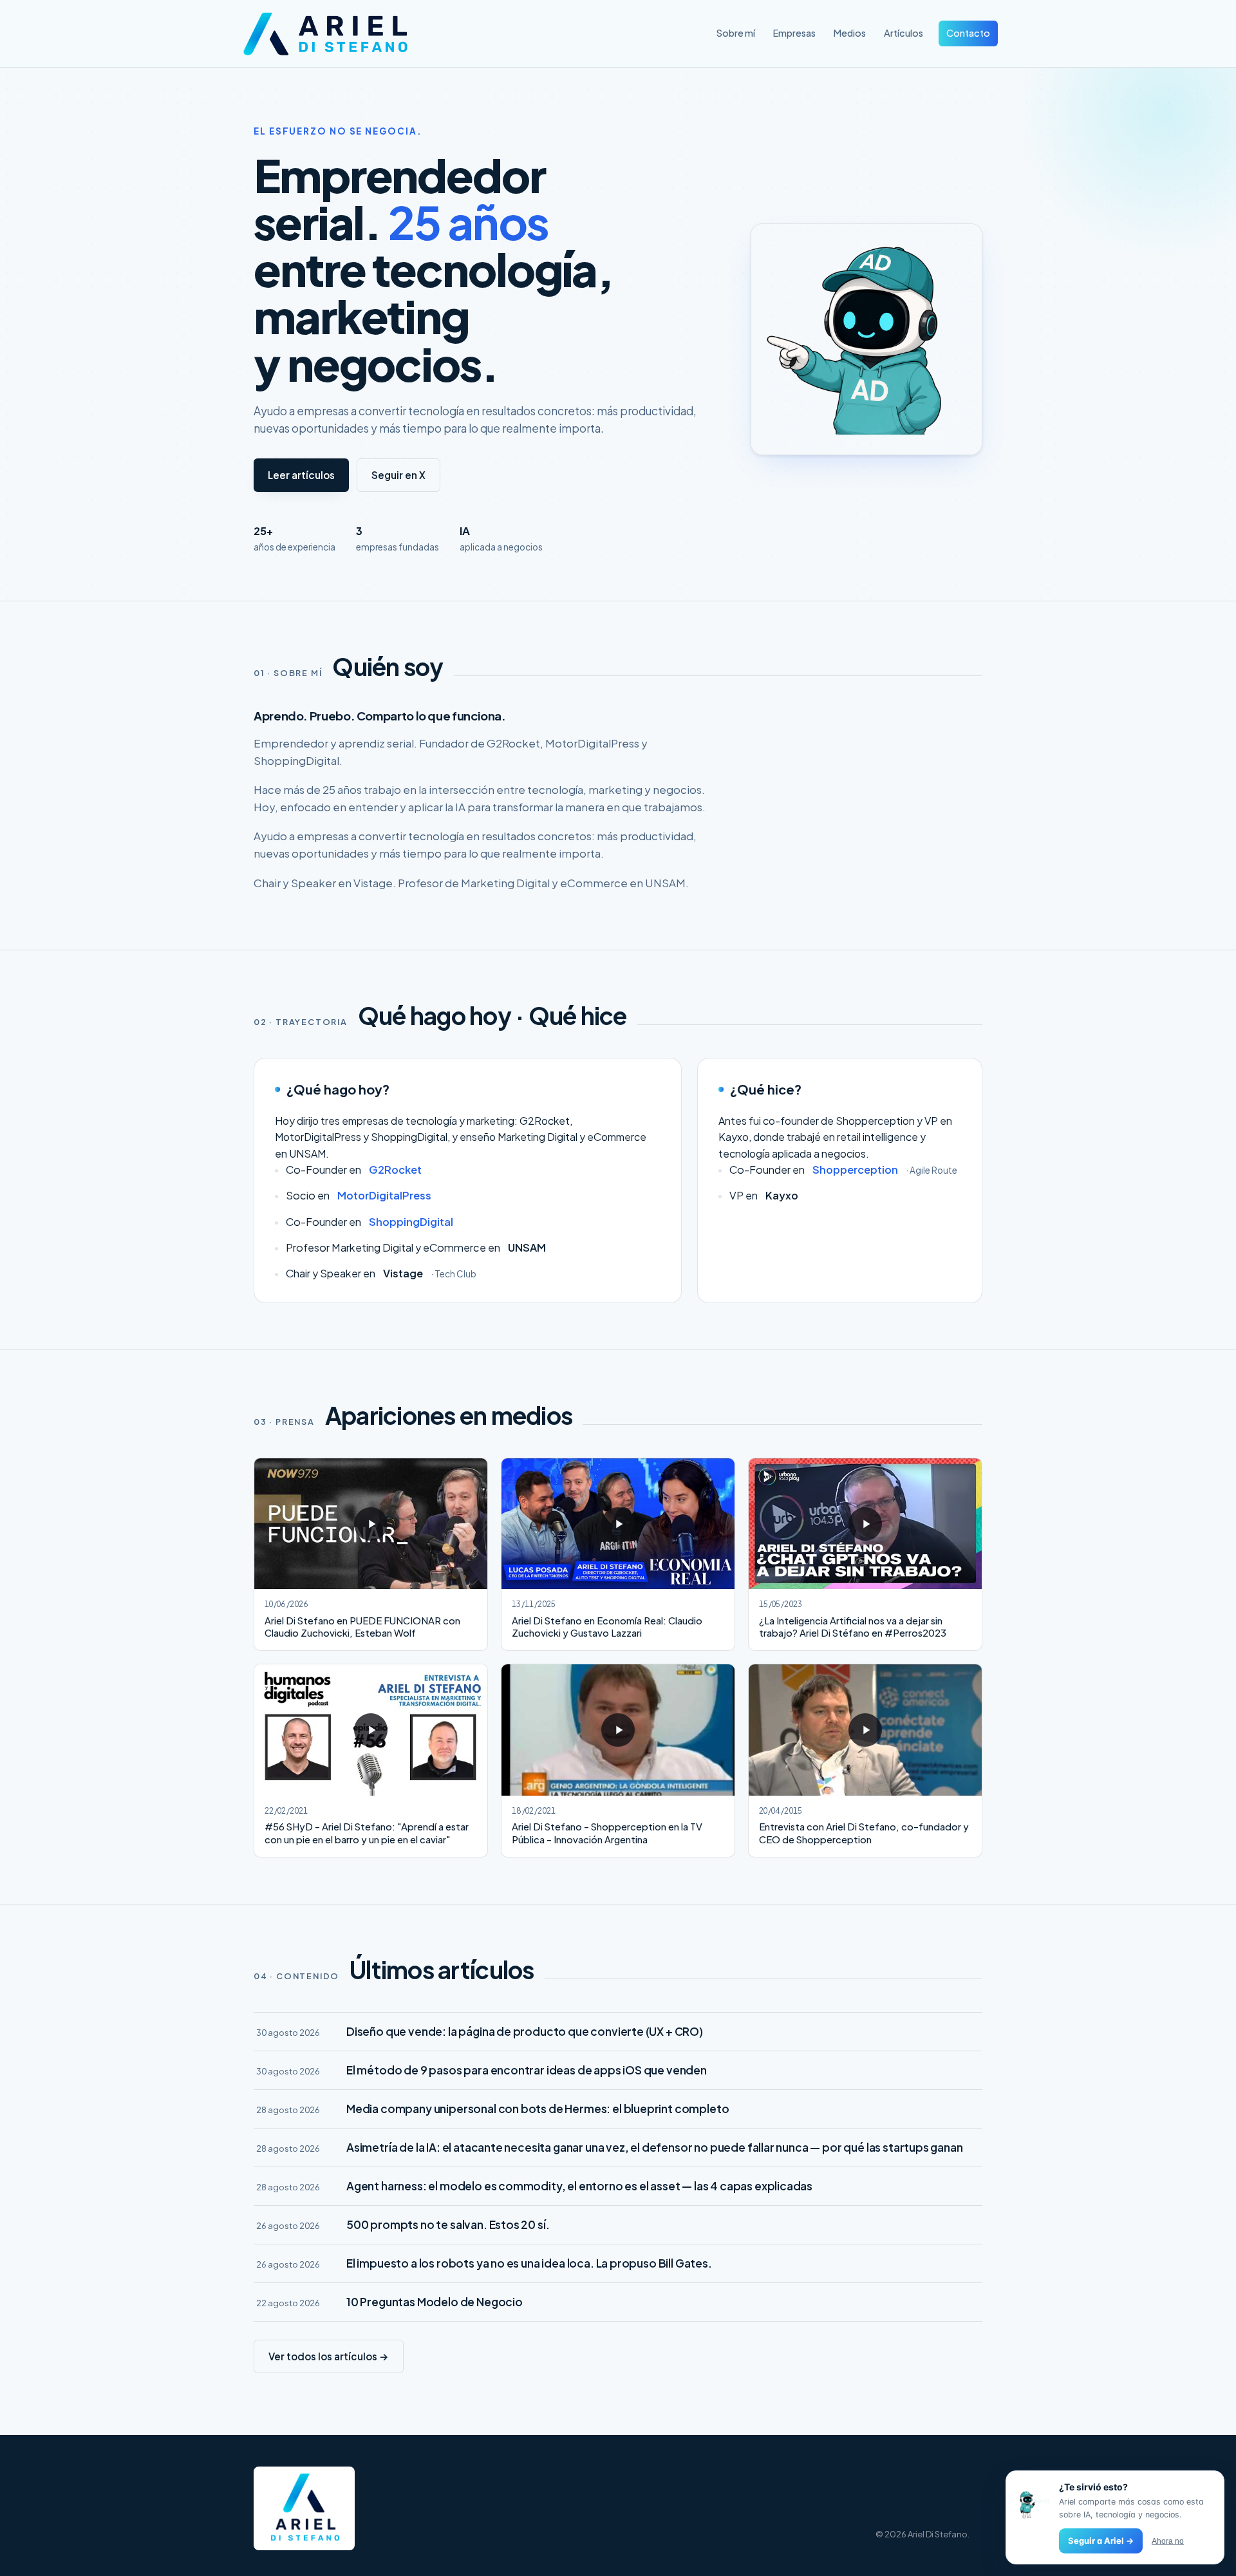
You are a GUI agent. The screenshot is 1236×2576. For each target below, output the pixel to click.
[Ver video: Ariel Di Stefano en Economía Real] (618, 1524)
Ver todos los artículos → (329, 2356)
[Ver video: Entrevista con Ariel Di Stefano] (865, 1730)
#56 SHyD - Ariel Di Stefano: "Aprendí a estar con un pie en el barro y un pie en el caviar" (367, 1833)
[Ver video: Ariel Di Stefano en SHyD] (371, 1730)
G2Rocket (395, 1170)
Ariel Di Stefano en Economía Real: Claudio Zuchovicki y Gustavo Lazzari (607, 1627)
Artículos (904, 33)
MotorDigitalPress (384, 1195)
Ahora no (1168, 2541)
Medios (850, 33)
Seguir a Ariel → (1101, 2541)
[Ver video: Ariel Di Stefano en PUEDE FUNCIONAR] (371, 1524)
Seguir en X (398, 475)
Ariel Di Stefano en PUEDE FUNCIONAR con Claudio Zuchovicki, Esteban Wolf (362, 1627)
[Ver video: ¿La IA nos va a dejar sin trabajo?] (865, 1524)
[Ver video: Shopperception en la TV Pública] (618, 1730)
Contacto (968, 33)
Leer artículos (301, 475)
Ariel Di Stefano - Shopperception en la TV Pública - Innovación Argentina (607, 1833)
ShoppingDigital (411, 1222)
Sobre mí (736, 33)
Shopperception (855, 1170)
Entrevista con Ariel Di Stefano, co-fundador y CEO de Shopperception (864, 1833)
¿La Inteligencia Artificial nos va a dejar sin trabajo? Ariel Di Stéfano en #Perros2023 (853, 1627)
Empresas (794, 33)
